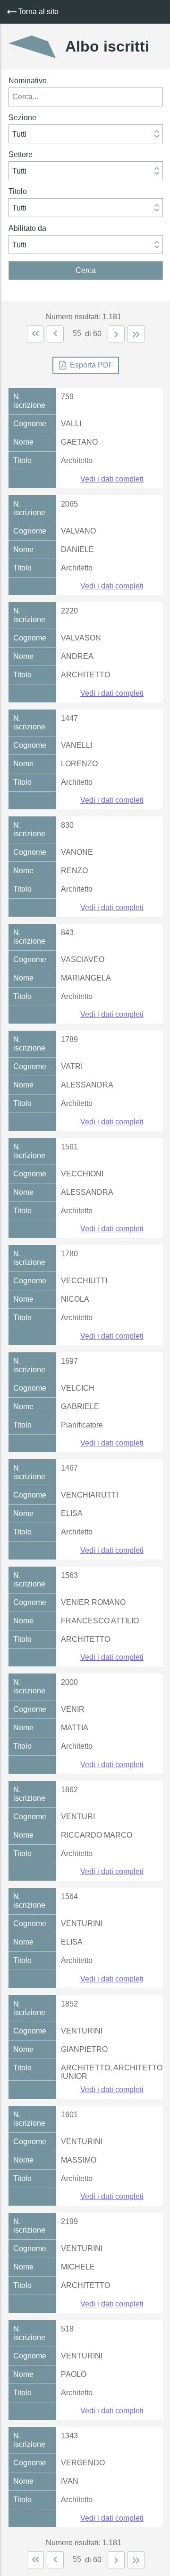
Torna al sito (38, 12)
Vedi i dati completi (112, 479)
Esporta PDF (92, 365)
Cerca (86, 270)
